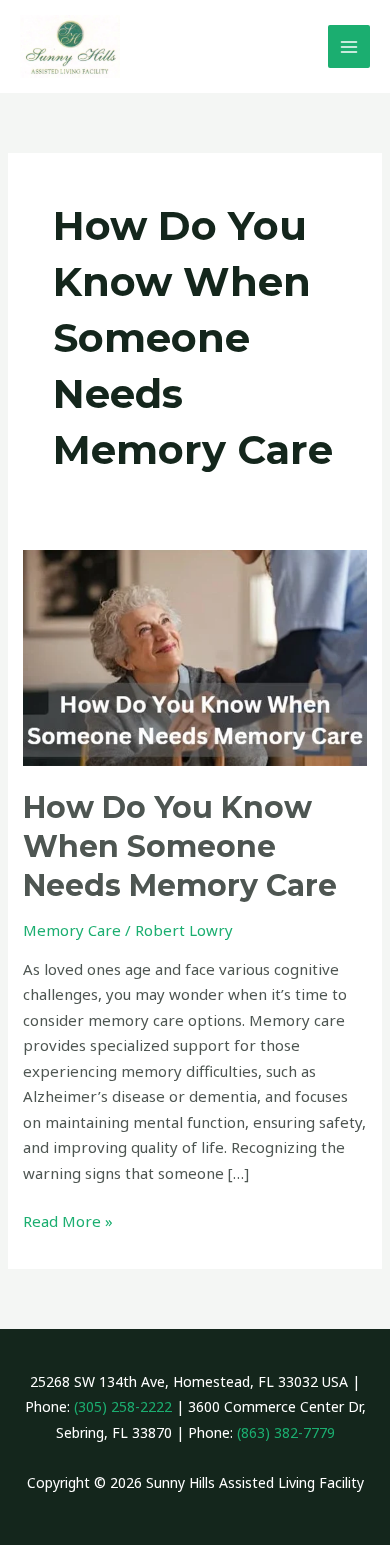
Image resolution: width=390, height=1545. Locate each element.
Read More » (68, 1220)
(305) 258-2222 (123, 1406)
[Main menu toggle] (349, 46)
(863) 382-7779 (286, 1432)
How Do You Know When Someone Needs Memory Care (180, 846)
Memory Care (72, 930)
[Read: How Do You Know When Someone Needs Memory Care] (195, 656)
